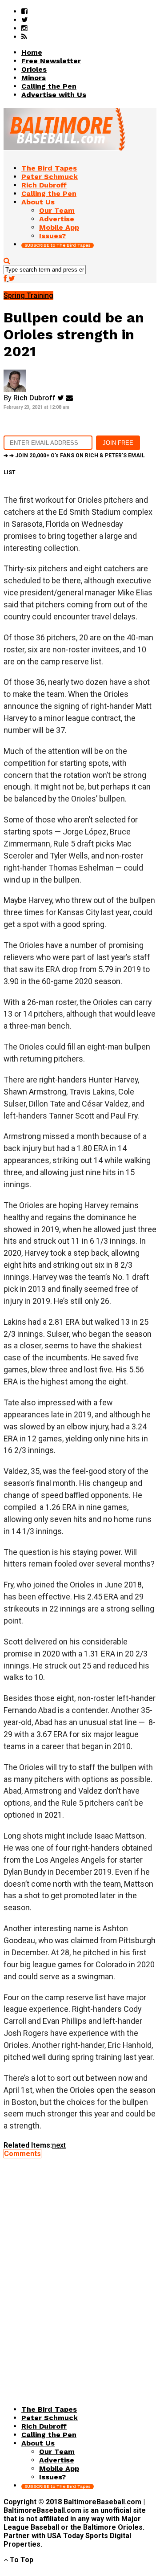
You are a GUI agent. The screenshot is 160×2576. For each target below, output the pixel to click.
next (59, 2145)
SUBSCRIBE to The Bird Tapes (58, 245)
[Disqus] (80, 2269)
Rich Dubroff (34, 398)
